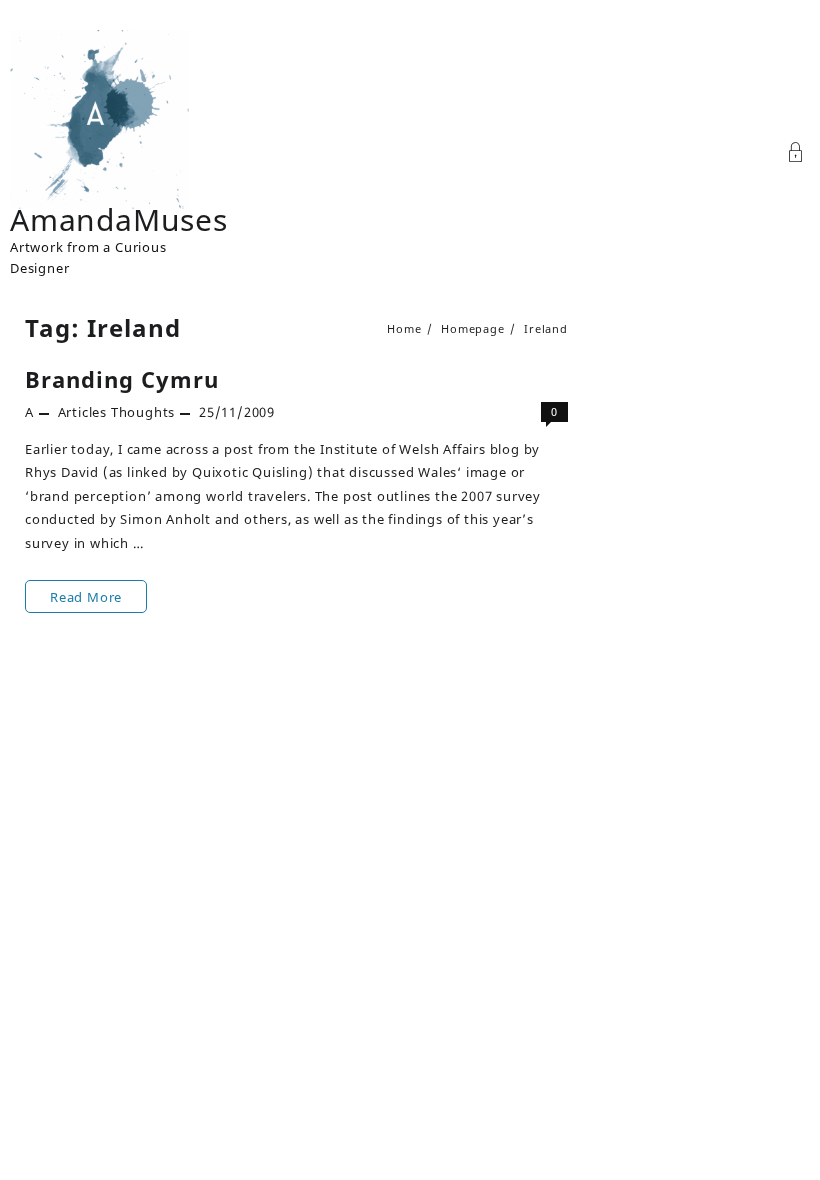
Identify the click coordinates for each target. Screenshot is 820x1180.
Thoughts (143, 412)
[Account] (796, 154)
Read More (85, 600)
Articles (82, 412)
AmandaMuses (119, 219)
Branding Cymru (122, 379)
